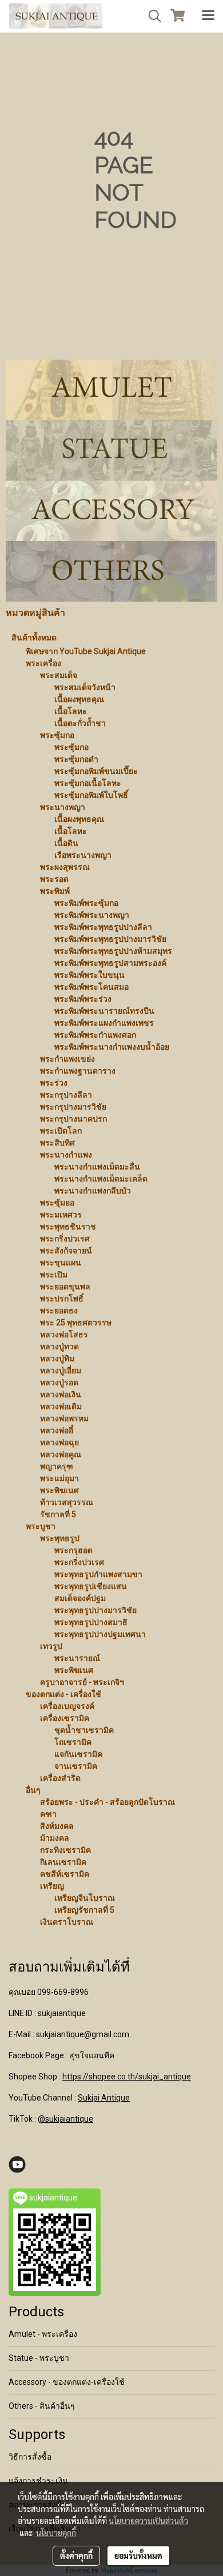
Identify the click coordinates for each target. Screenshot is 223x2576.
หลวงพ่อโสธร (64, 1335)
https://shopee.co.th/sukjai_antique (127, 2077)
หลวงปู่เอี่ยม (61, 1370)
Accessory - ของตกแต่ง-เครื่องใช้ (67, 2382)
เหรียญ (52, 1886)
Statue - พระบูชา (39, 2358)
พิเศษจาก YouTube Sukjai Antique (86, 651)
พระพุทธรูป (60, 1538)
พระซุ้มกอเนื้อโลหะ (88, 783)
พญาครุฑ (57, 1466)
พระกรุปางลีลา (66, 1095)
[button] (151, 16)
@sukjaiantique (65, 2119)
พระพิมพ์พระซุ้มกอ (86, 903)
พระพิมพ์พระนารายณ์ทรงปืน (104, 1011)
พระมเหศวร (61, 1215)
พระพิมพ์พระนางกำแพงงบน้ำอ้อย (112, 1047)
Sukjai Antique (104, 2098)
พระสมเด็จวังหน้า (85, 687)
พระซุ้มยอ (57, 1203)
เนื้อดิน (66, 843)
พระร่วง (54, 1083)
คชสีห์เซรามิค (65, 1874)
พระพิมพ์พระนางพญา (92, 915)
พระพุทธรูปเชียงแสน (91, 1586)
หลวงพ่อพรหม (64, 1418)
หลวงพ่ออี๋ (57, 1430)
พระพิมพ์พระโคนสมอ (91, 987)
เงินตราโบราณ (67, 1922)
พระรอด (54, 879)
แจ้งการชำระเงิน (38, 2481)
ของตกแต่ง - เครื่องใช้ (63, 1694)
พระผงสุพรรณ (65, 867)
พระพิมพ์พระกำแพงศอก (95, 1035)
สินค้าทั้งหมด (34, 638)
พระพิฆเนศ (59, 1490)
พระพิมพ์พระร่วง (83, 999)
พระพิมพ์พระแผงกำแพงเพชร (104, 1023)
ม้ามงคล (55, 1838)
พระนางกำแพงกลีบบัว (93, 1191)
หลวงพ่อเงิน (61, 1394)
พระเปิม (54, 1275)
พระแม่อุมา (59, 1478)
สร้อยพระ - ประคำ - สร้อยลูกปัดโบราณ (107, 1802)
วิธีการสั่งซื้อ (30, 2457)
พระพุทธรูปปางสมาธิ (91, 1622)
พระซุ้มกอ (57, 735)
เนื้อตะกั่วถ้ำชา (80, 723)
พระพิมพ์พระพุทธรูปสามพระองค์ (110, 963)
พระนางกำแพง (66, 1155)
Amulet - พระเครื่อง (43, 2334)
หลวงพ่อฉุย (59, 1442)
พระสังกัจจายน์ (66, 1251)
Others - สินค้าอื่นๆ (42, 2406)
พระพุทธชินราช (68, 1227)
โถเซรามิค (73, 1742)
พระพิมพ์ (55, 891)
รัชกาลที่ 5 (58, 1514)
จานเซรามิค (76, 1766)
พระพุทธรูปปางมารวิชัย (95, 1610)
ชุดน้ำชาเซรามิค (84, 1730)
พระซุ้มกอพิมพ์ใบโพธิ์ (91, 795)
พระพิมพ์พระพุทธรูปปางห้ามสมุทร (113, 951)
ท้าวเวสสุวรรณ (67, 1502)
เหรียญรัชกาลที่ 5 (84, 1910)
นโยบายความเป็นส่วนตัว (148, 2521)
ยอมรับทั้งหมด (138, 2555)
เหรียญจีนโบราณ (85, 1898)
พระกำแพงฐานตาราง (78, 1071)
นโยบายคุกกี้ (56, 2533)
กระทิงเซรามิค (65, 1850)
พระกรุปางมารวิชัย (73, 1107)
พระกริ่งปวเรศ (65, 1239)
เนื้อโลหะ (71, 711)
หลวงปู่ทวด (59, 1347)
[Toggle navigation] (208, 16)
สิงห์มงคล (57, 1826)
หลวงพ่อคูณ (61, 1454)
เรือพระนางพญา (83, 855)
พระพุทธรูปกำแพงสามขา (98, 1574)
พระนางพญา (63, 807)
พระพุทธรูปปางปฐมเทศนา (100, 1634)
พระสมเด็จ (59, 675)
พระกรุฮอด (73, 1550)
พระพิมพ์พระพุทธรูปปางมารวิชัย (110, 939)
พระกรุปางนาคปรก (73, 1119)
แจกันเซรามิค (78, 1754)
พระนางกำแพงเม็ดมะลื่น (97, 1167)
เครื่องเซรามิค (65, 1718)
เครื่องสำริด (60, 1778)
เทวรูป (51, 1646)
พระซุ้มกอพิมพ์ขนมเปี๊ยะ (96, 771)
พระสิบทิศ (57, 1143)
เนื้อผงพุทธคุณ (79, 699)
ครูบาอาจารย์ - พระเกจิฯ (82, 1682)
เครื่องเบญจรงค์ (67, 1706)
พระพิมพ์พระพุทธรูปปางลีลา (103, 927)
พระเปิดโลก (61, 1131)
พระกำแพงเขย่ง (67, 1059)
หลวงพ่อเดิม (61, 1406)
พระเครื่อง (43, 663)
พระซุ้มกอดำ (76, 759)
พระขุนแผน (61, 1263)
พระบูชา (41, 1526)
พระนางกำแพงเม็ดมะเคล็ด (101, 1179)
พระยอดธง (59, 1311)
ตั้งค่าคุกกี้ (76, 2555)
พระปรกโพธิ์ (62, 1299)
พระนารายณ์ (77, 1658)
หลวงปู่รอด (59, 1382)
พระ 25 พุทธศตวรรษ (76, 1323)
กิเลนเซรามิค (63, 1862)
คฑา (48, 1814)
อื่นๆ (33, 1790)
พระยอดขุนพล (65, 1287)
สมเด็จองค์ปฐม (80, 1598)
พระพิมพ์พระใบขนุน (89, 975)
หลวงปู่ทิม (57, 1358)
